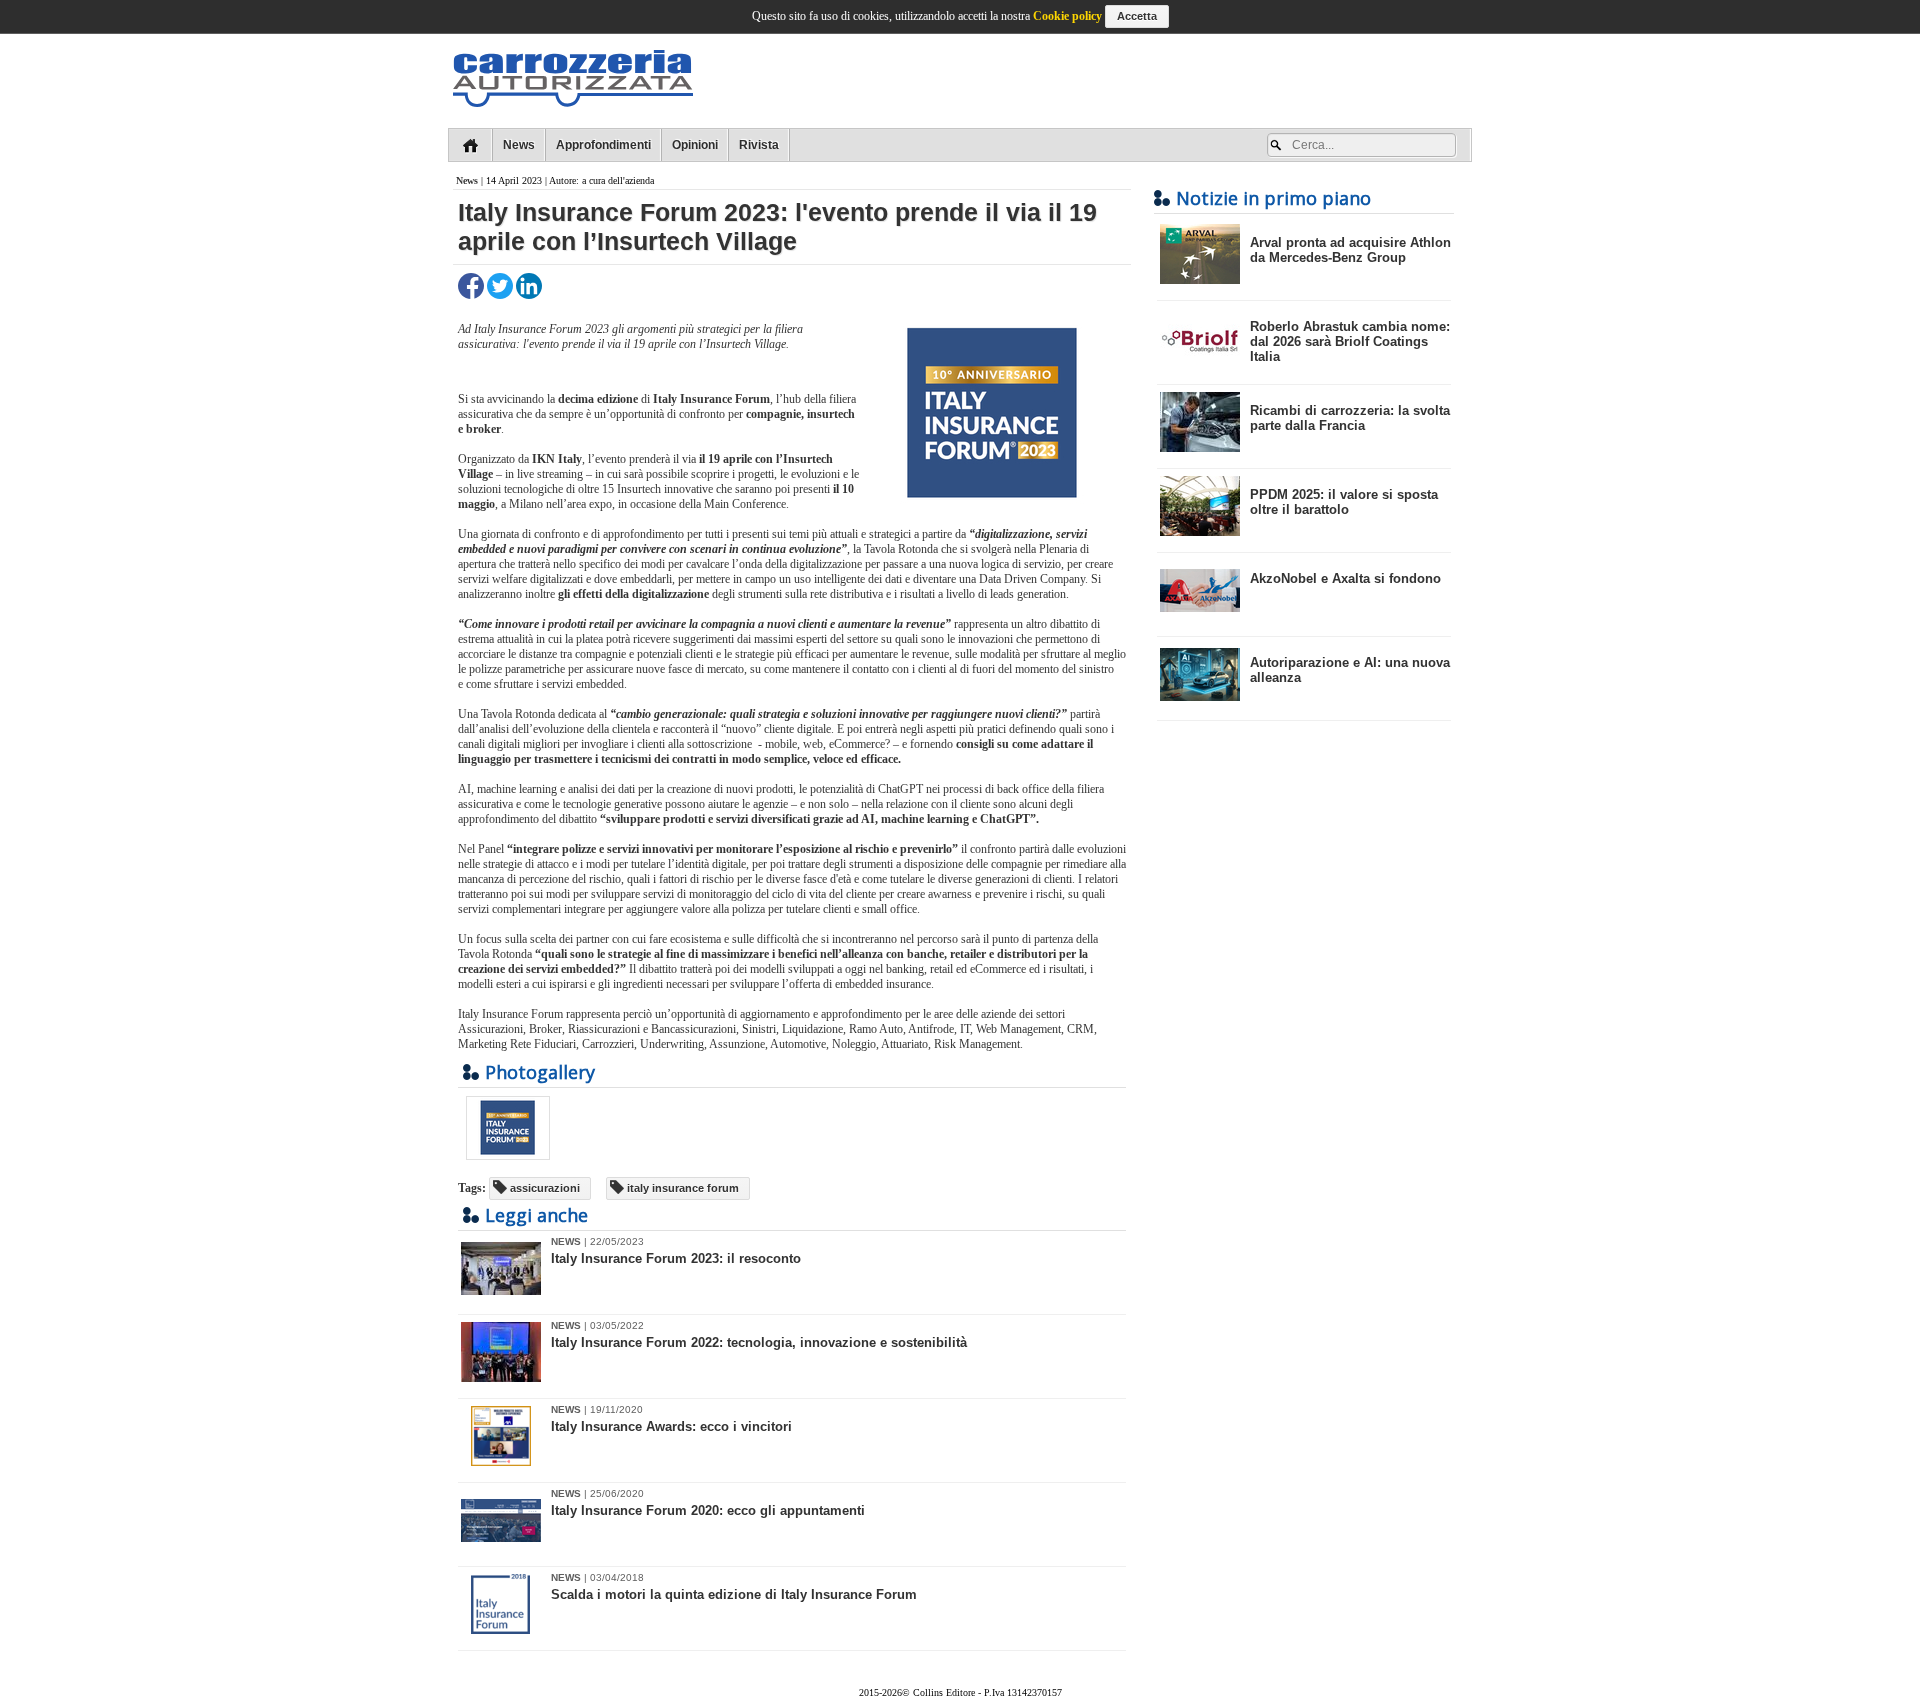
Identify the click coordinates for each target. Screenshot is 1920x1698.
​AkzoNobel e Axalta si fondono (1345, 578)
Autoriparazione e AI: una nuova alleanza (1350, 670)
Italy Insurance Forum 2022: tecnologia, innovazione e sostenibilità (759, 1342)
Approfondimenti (603, 145)
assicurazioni (543, 1188)
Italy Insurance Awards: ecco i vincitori (671, 1426)
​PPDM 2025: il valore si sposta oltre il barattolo (1344, 502)
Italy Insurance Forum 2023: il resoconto (676, 1258)
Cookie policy (1067, 16)
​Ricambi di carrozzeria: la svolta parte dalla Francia (1350, 418)
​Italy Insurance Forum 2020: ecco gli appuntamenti (708, 1510)
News (519, 145)
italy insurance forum (681, 1188)
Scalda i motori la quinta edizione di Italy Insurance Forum (734, 1594)
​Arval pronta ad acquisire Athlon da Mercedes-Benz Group (1350, 250)
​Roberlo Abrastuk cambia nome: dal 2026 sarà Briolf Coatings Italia (1350, 341)
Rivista (759, 145)
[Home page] (470, 145)
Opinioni (695, 145)
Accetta (1137, 16)
